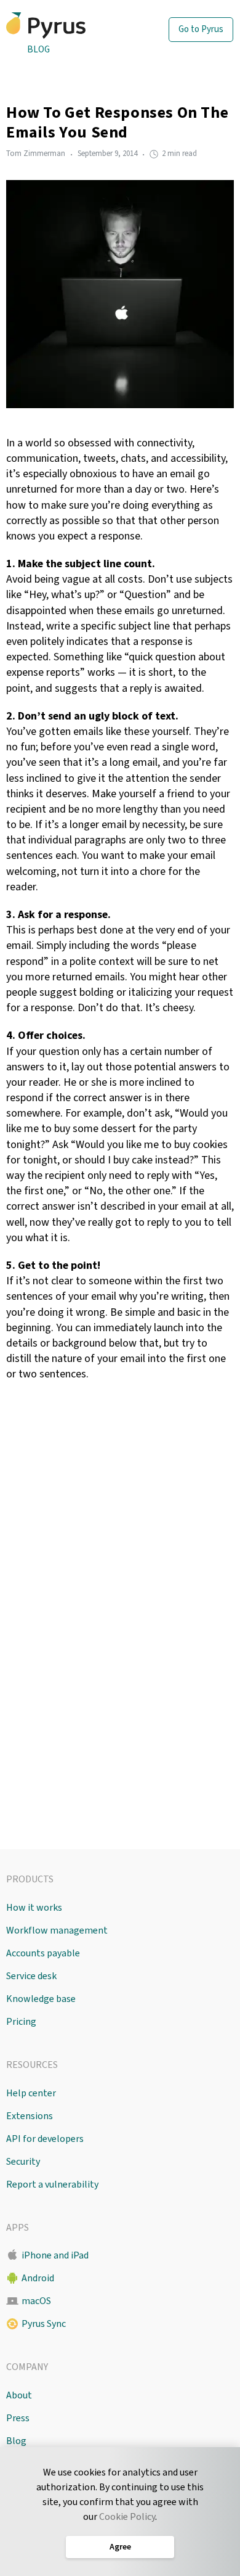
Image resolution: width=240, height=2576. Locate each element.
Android (38, 2278)
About (19, 2395)
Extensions (30, 2116)
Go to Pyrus (201, 29)
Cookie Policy (127, 2517)
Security (23, 2162)
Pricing (21, 2022)
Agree (120, 2547)
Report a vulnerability (52, 2184)
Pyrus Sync (44, 2324)
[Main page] (67, 26)
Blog (38, 50)
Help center (31, 2093)
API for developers (45, 2139)
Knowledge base (41, 1999)
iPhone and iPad (55, 2255)
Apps (18, 2228)
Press (18, 2418)
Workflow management (57, 1930)
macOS (36, 2301)
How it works (34, 1908)
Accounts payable (43, 1953)
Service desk (31, 1976)
